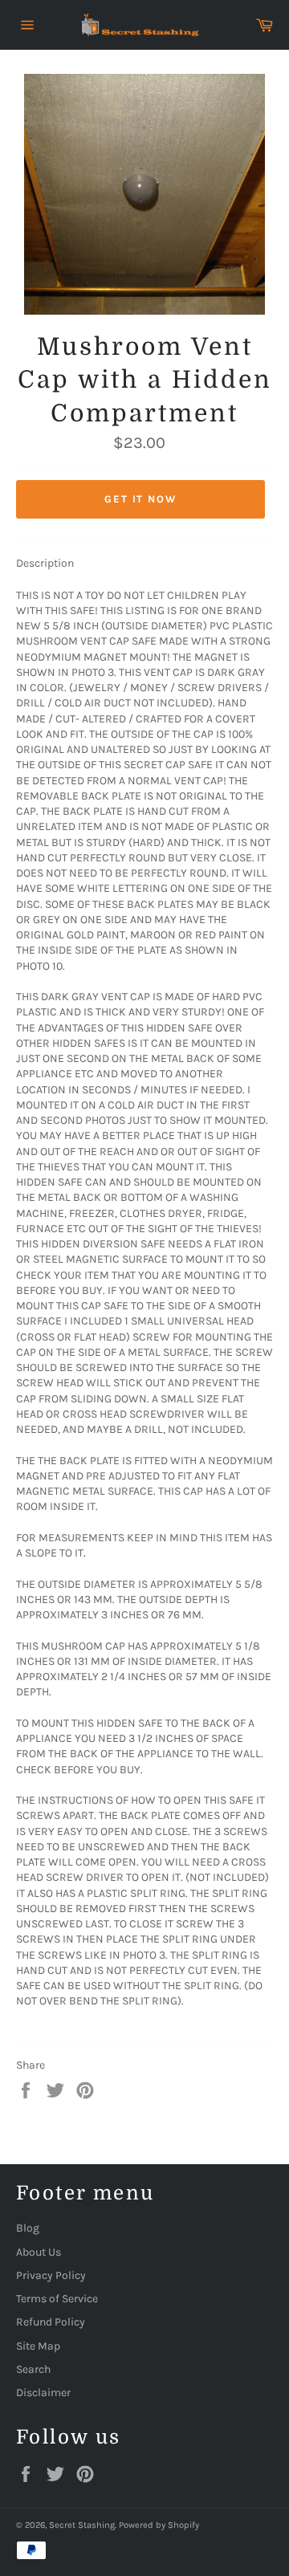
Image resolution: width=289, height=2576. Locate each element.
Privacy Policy (51, 2275)
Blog (28, 2228)
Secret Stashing (82, 2525)
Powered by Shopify (159, 2525)
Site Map (38, 2346)
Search (33, 2369)
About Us (39, 2252)
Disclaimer (43, 2393)
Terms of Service (57, 2299)
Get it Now (141, 499)
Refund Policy (51, 2322)
